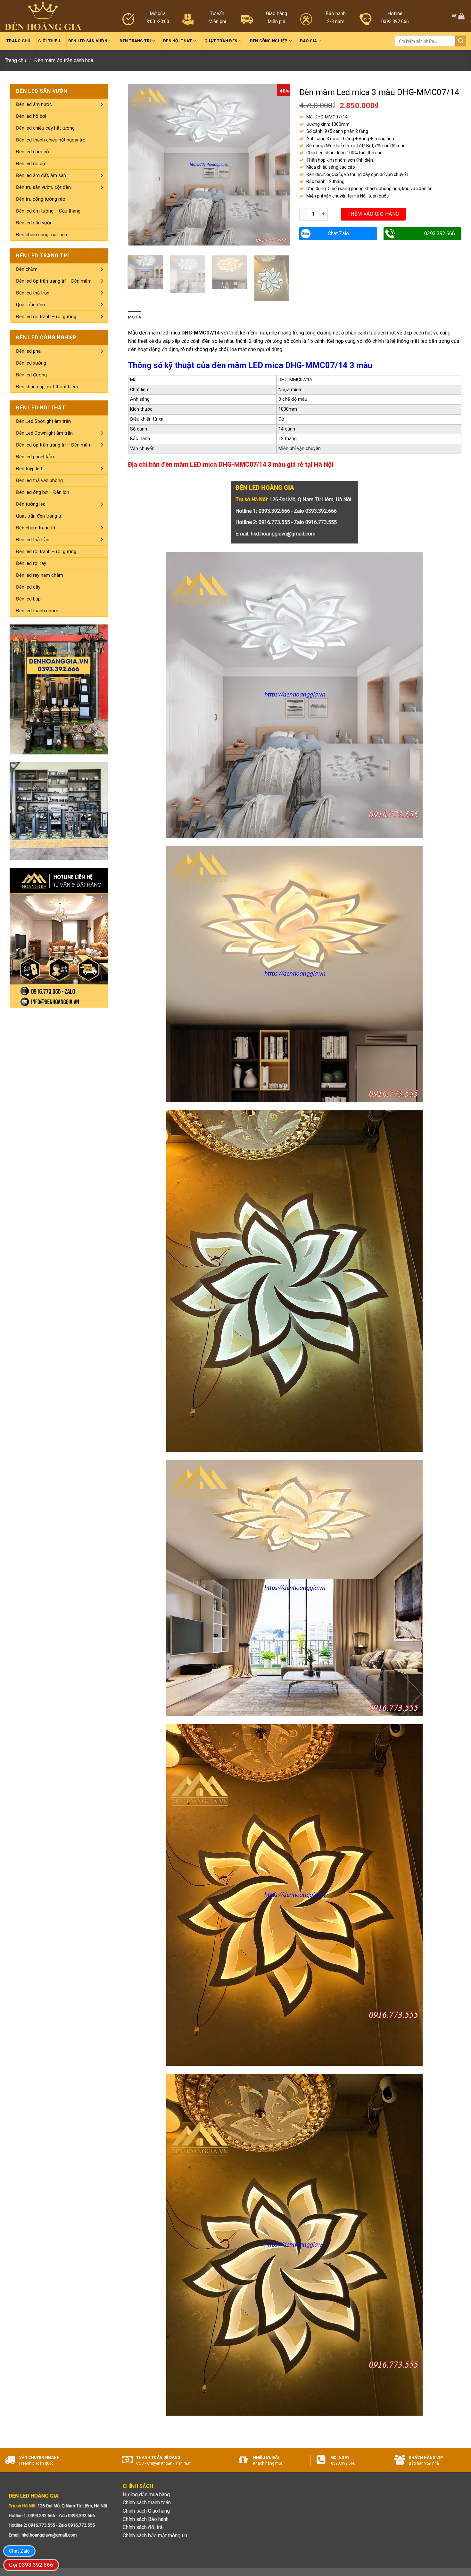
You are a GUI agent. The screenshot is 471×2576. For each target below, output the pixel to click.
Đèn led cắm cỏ (33, 152)
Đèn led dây (28, 587)
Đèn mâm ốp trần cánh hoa (64, 60)
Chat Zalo (338, 233)
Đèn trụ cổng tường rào (41, 199)
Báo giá (309, 41)
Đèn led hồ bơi (31, 116)
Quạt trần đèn (221, 41)
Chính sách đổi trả (143, 2527)
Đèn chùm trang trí (36, 528)
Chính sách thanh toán (147, 2503)
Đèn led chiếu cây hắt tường (45, 128)
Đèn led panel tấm (35, 457)
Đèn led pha (28, 351)
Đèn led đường (31, 375)
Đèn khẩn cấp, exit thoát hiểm (47, 387)
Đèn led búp (28, 599)
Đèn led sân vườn (88, 41)
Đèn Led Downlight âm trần (44, 433)
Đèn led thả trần (33, 293)
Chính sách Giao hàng (146, 2511)
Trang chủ (18, 41)
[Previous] (139, 165)
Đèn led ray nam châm (40, 575)
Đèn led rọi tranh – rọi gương (46, 317)
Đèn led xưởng (31, 363)
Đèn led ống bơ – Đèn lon (43, 492)
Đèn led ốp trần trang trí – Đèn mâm (54, 281)
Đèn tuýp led (29, 469)
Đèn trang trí (135, 41)
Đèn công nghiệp (269, 41)
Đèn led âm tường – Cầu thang (48, 211)
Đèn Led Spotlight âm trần (43, 421)
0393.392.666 (440, 233)
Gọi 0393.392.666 (31, 2565)
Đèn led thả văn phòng (39, 480)
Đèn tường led (31, 504)
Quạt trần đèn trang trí (39, 516)
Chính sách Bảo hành (146, 2519)
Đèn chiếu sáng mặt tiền (41, 235)
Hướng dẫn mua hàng (146, 2495)
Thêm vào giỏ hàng (373, 214)
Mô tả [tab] (135, 317)
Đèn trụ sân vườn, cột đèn (43, 187)
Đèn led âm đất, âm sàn (41, 175)
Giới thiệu (49, 41)
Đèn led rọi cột (31, 164)
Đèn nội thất (178, 41)
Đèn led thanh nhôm (37, 611)
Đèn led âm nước (34, 104)
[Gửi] (461, 41)
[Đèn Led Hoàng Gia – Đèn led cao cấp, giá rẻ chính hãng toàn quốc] (43, 16)
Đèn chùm (27, 269)
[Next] (278, 165)
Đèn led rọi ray (31, 563)
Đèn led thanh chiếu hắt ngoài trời (51, 140)
